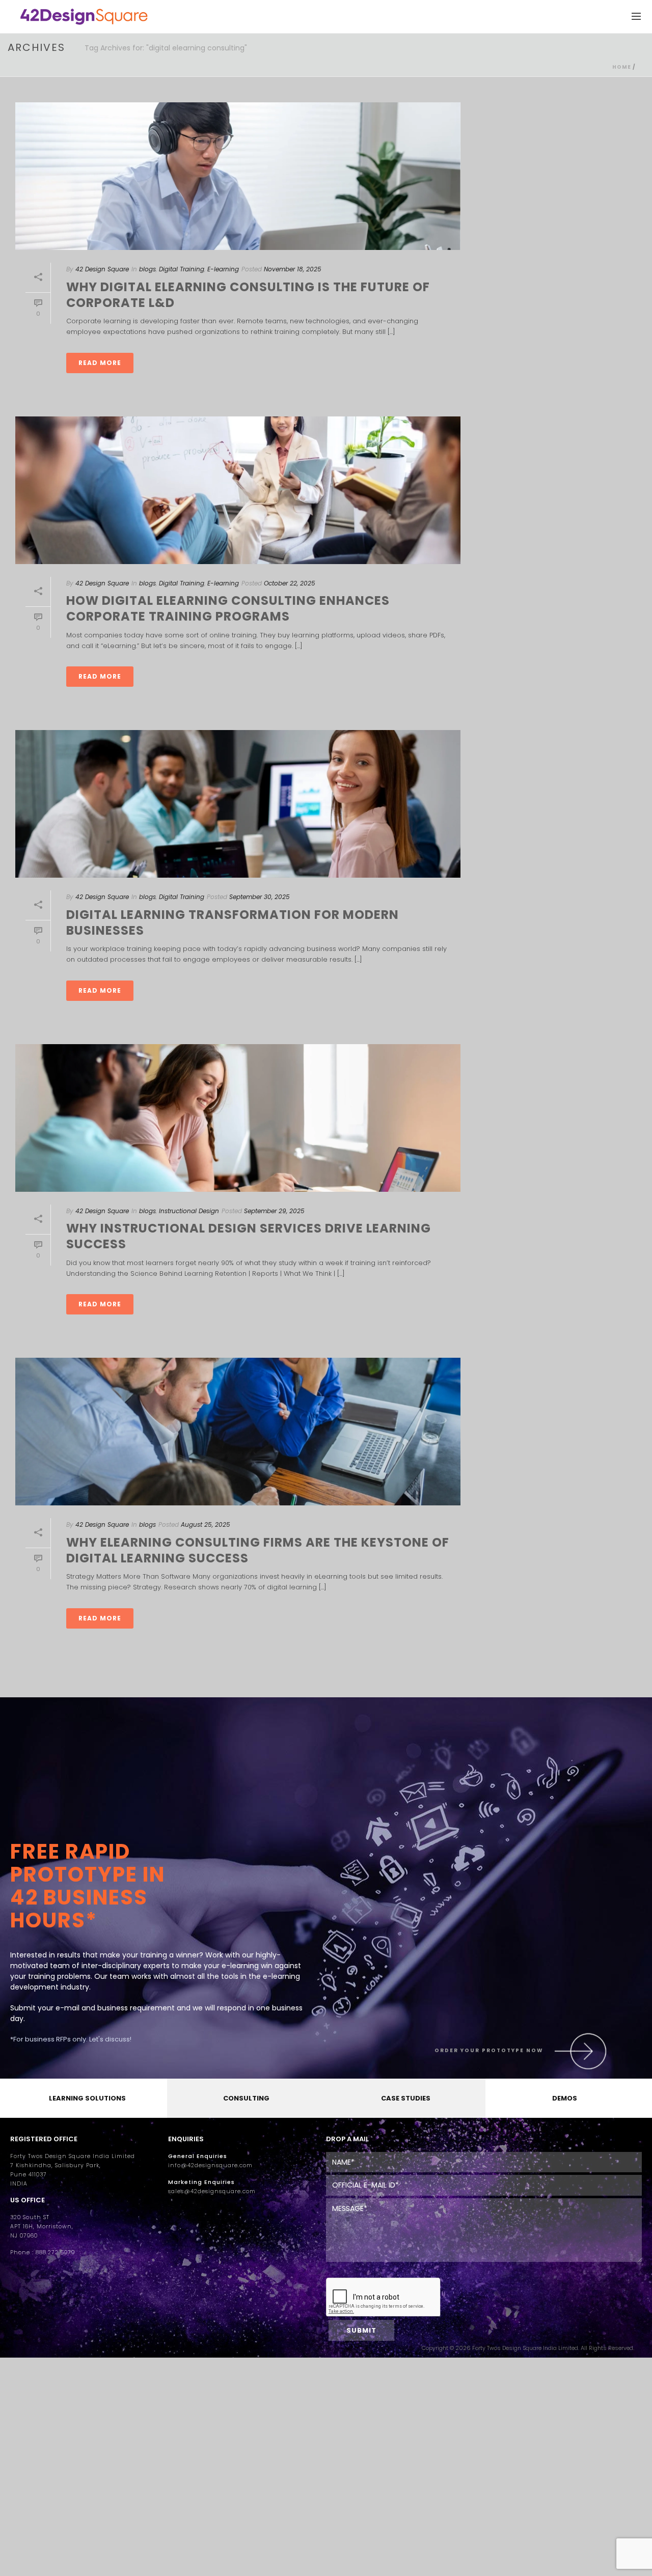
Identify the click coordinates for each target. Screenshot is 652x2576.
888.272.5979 (55, 2252)
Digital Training (182, 269)
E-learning (223, 269)
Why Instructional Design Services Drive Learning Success (249, 1236)
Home (622, 67)
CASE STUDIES (406, 2098)
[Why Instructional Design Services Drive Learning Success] (238, 1118)
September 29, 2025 (274, 1211)
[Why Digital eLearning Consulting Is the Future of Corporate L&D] (238, 176)
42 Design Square (102, 269)
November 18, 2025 (293, 269)
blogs (147, 269)
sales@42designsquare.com (212, 2191)
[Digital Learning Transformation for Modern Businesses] (238, 804)
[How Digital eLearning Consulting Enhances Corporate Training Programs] (238, 490)
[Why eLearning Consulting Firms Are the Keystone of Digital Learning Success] (238, 1432)
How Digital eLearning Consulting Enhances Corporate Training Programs (228, 608)
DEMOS (565, 2098)
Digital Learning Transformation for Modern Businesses (233, 922)
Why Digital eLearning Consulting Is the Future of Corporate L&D (248, 295)
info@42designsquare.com (210, 2165)
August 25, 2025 (206, 1524)
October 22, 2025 (290, 583)
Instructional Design (189, 1211)
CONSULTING (246, 2098)
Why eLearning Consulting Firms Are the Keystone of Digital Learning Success (258, 1550)
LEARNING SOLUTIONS (87, 2098)
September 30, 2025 (260, 897)
